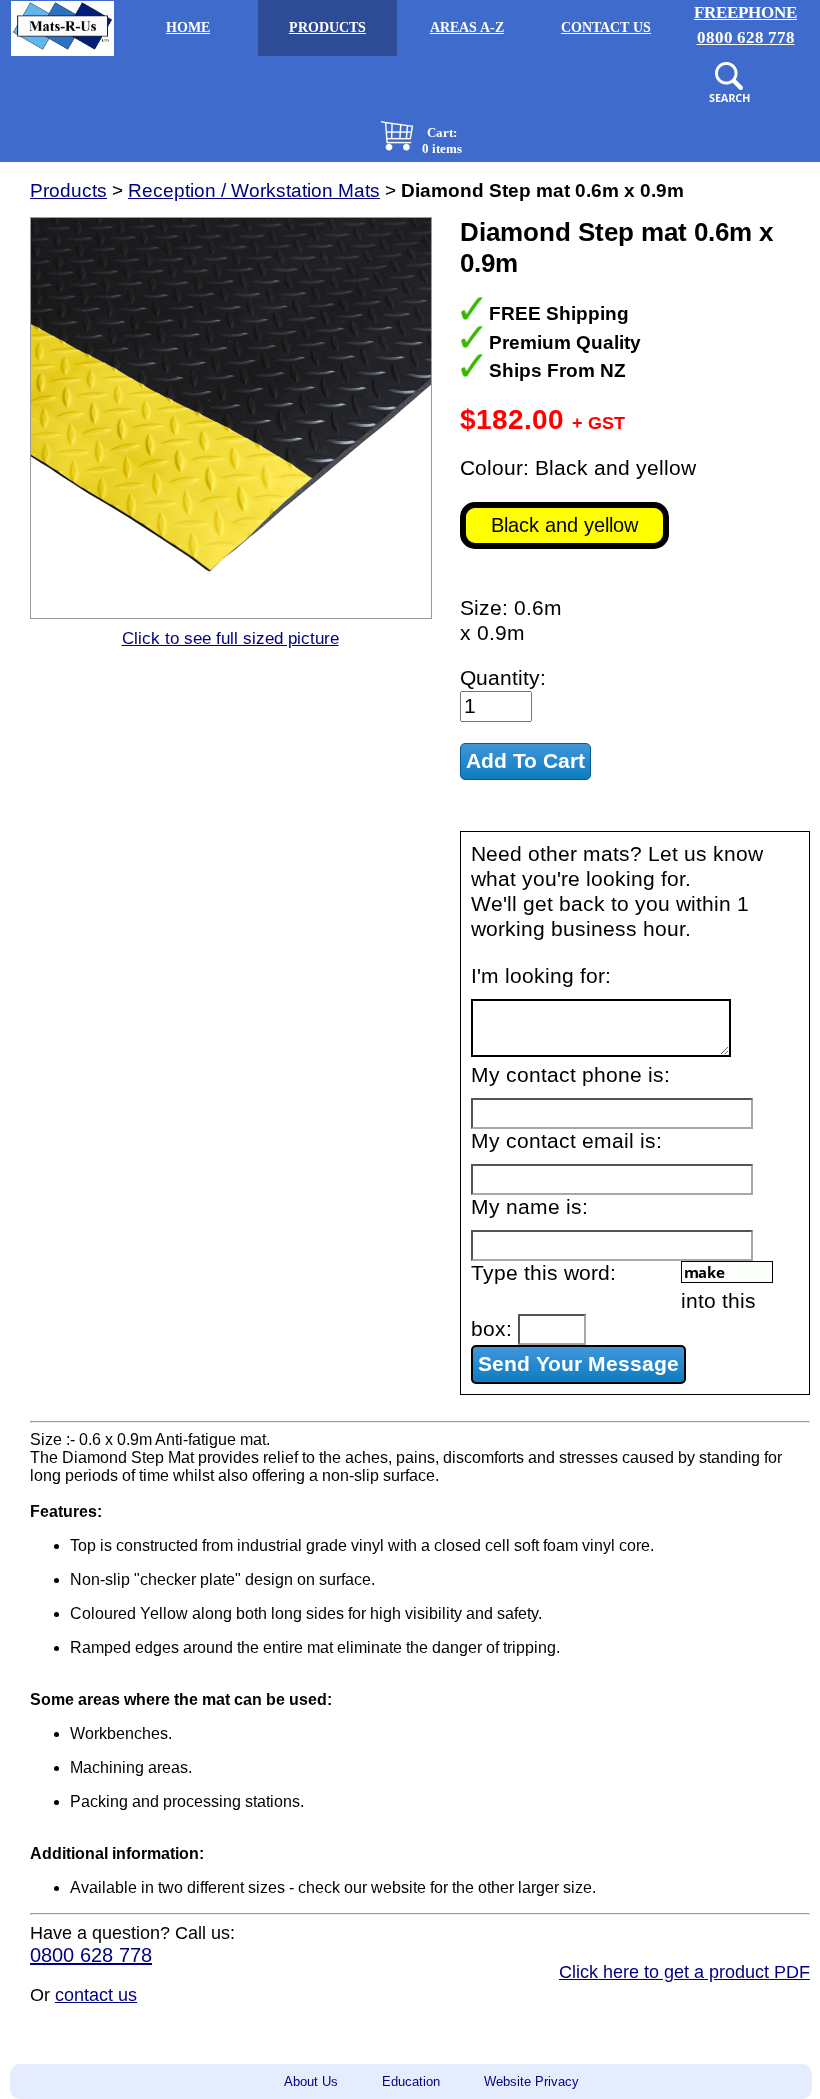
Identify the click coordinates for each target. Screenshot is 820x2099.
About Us (311, 2081)
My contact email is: (566, 1141)
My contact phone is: (570, 1075)
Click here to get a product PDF (684, 1972)
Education (411, 2081)
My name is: (529, 1207)
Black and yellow (564, 525)
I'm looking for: (541, 976)
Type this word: (543, 1273)
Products (68, 190)
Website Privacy (531, 2081)
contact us (96, 1995)
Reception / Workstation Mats (254, 190)
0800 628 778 (91, 1955)
